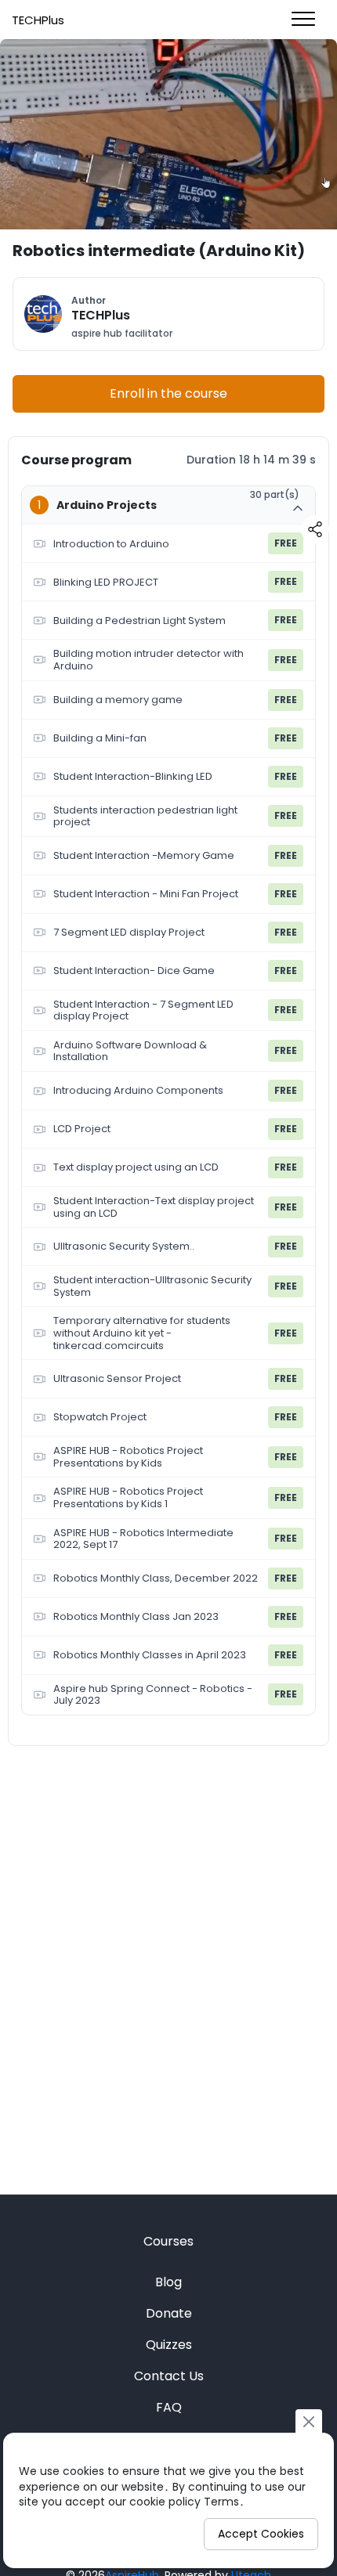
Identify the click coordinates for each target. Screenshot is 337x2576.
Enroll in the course (168, 393)
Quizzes (169, 2345)
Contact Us (169, 2376)
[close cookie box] (309, 2421)
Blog (168, 2282)
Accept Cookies (261, 2534)
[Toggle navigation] (303, 20)
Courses (168, 2241)
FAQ (169, 2407)
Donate (169, 2313)
